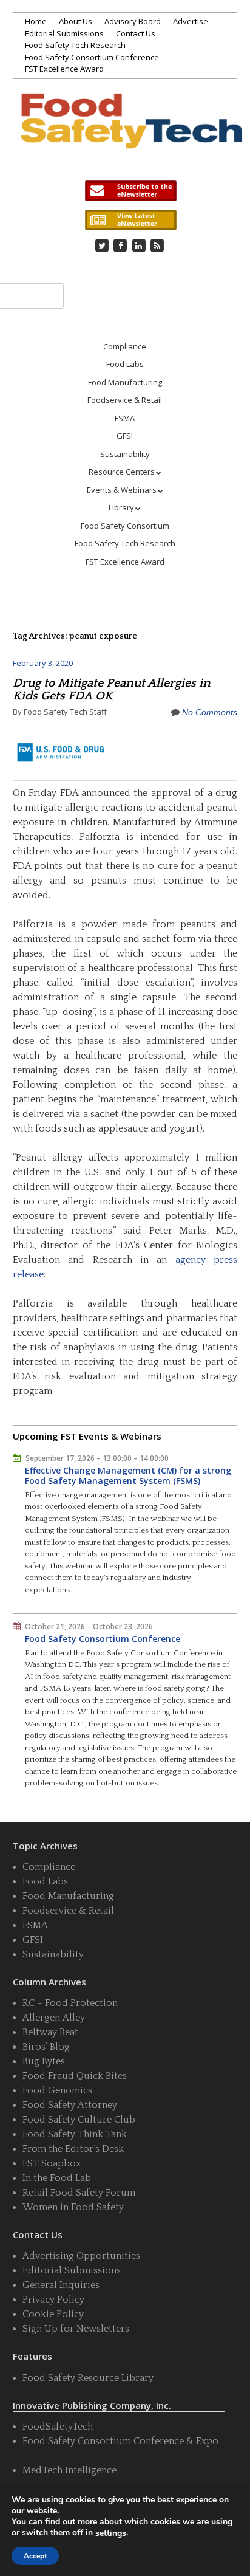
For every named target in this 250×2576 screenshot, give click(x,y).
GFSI (125, 436)
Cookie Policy (53, 2314)
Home (36, 21)
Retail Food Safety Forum (79, 2193)
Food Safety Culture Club (79, 2120)
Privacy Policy (53, 2300)
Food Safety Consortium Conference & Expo (120, 2441)
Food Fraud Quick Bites (75, 2076)
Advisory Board (133, 21)
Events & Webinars (122, 490)
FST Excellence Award (64, 69)
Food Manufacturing (125, 382)
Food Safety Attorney (70, 2105)
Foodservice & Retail (125, 400)
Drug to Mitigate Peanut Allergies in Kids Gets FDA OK (112, 689)
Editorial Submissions (64, 33)
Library (121, 507)
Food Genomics (57, 2090)
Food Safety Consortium (125, 526)
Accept (35, 2556)
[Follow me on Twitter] (102, 246)
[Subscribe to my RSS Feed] (157, 246)
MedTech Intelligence (69, 2470)
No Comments (210, 712)
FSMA (125, 418)
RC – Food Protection (70, 2003)
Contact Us (136, 33)
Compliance (125, 346)
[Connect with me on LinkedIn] (139, 246)
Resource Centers (122, 472)
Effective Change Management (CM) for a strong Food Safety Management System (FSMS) (128, 1476)
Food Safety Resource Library (88, 2378)
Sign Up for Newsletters (76, 2329)
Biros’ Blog (46, 2047)
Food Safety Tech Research (75, 45)
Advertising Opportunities (81, 2256)
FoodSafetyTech (58, 2427)
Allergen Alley (54, 2018)
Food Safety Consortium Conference (92, 57)
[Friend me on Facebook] (120, 246)
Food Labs (125, 364)
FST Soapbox (52, 2163)
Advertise (191, 21)
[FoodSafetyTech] (131, 133)
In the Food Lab (57, 2178)
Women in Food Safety (73, 2207)
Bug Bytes (44, 2061)
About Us (76, 21)
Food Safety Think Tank (75, 2134)
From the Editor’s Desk (73, 2149)
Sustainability (125, 454)
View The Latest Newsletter (130, 220)
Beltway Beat (50, 2032)
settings (111, 2533)
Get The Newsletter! (130, 191)
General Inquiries (61, 2285)
